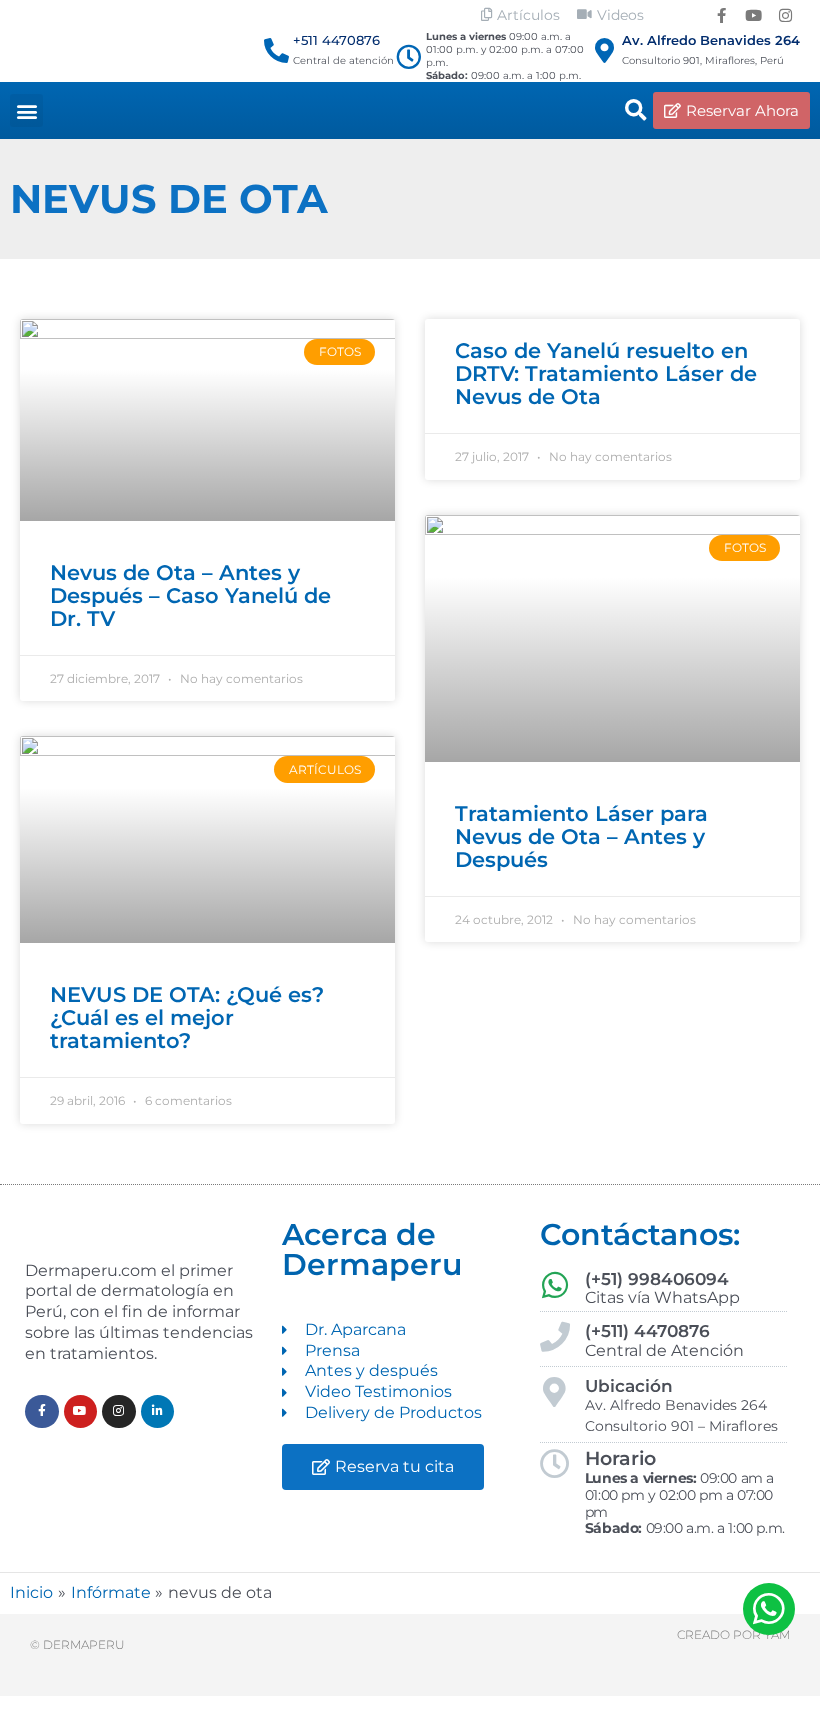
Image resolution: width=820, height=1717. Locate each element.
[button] (26, 110)
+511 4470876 (336, 40)
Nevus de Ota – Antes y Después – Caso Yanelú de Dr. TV (190, 595)
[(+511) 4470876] (555, 1337)
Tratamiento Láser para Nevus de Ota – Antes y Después (581, 836)
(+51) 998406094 (657, 1279)
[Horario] (555, 1464)
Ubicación (629, 1386)
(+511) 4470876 (647, 1331)
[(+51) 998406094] (555, 1285)
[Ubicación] (555, 1392)
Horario (620, 1458)
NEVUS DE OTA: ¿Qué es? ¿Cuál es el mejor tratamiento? (187, 1017)
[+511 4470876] (276, 50)
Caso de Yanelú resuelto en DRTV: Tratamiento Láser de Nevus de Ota (606, 373)
